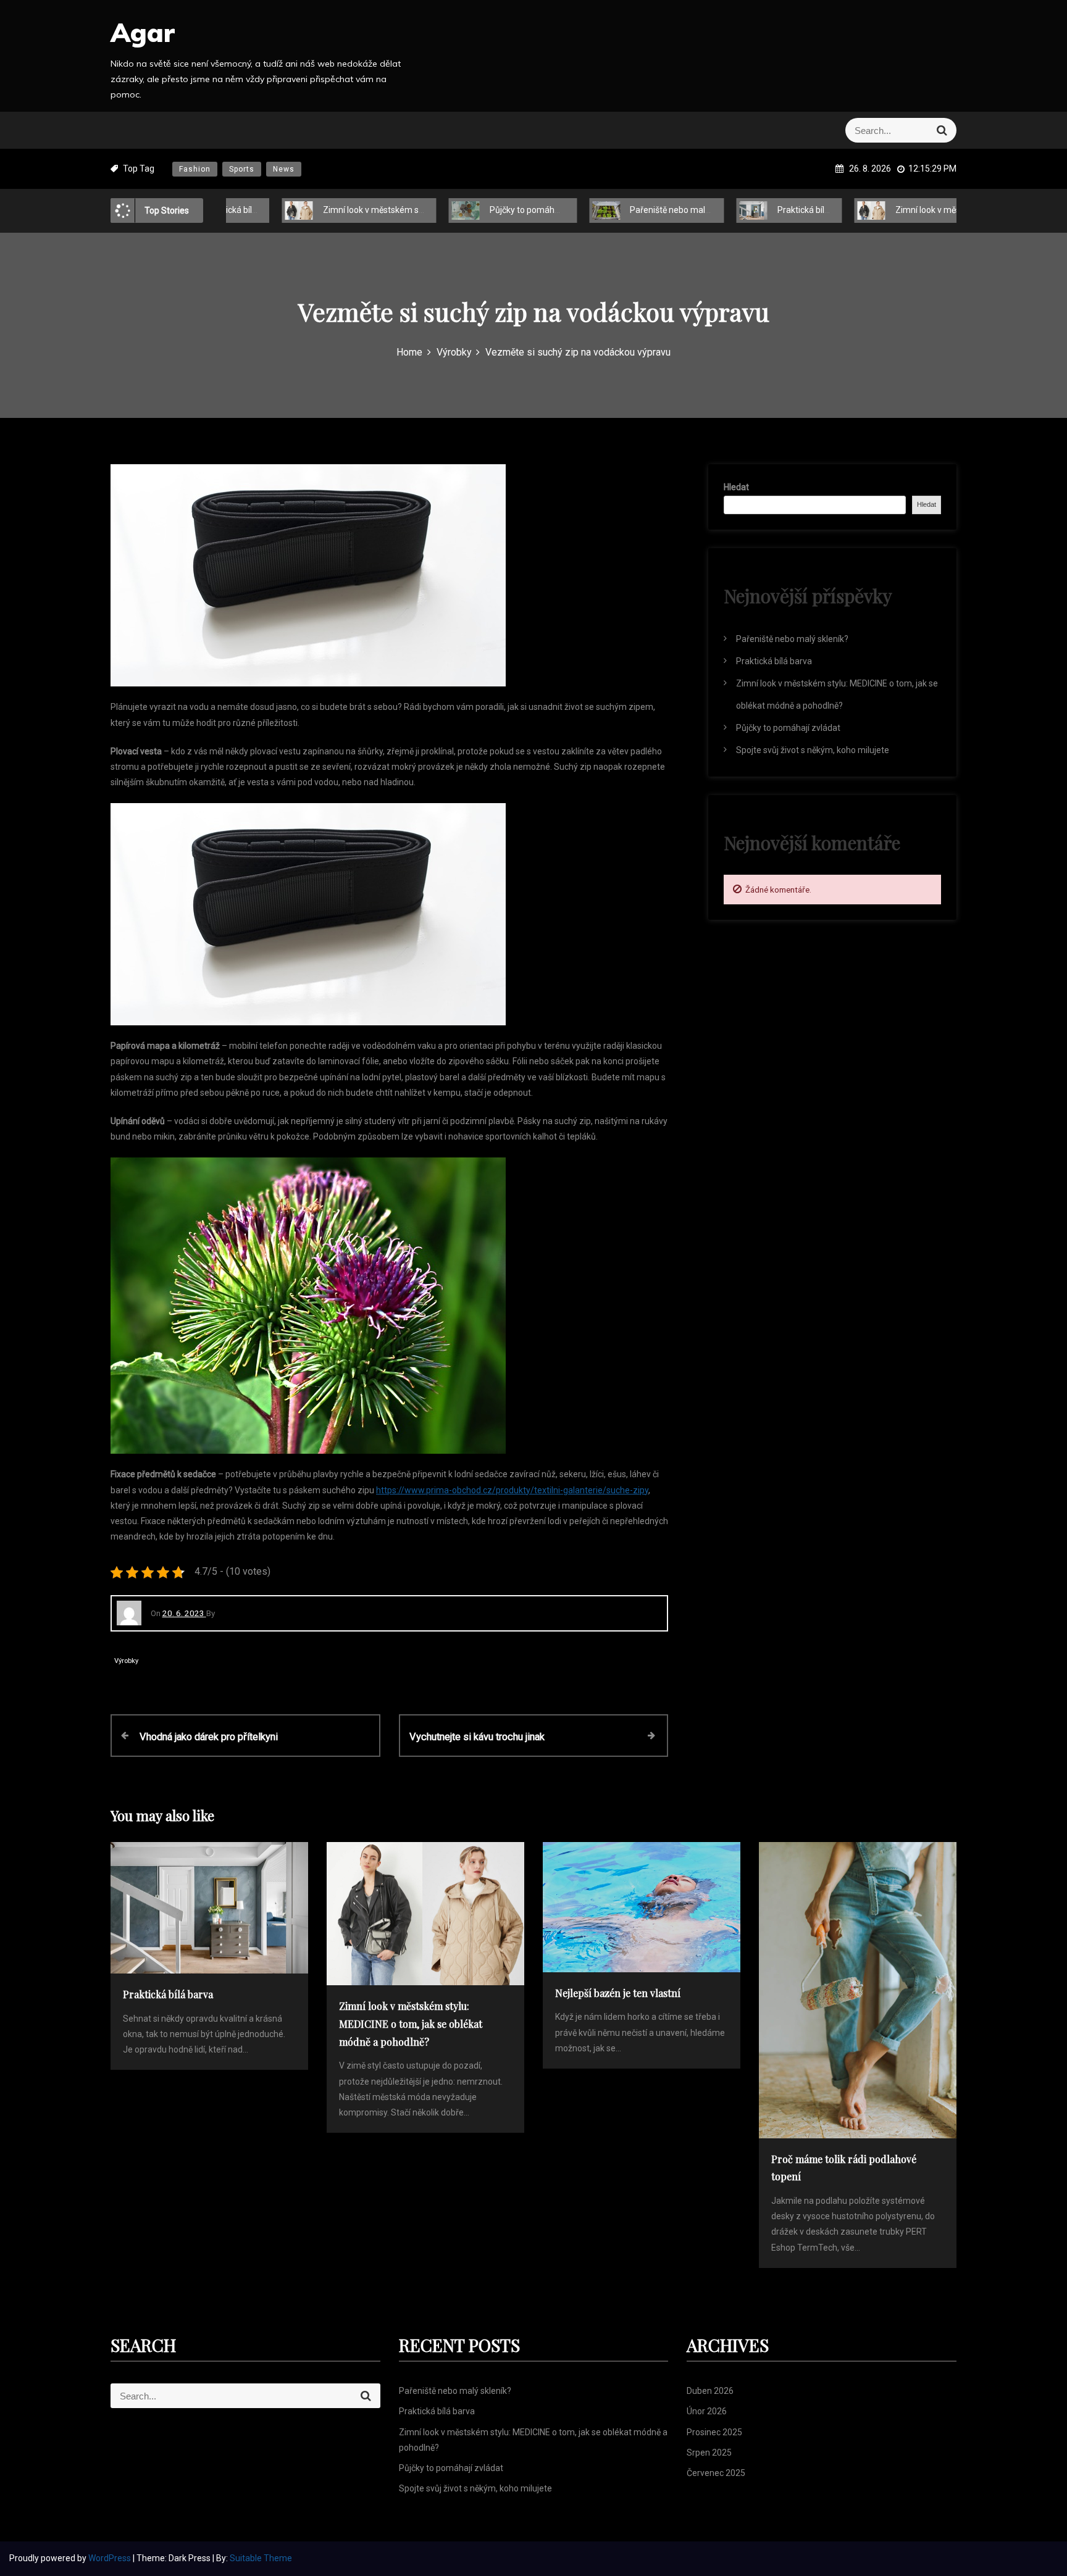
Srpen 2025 (709, 2453)
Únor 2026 (707, 2411)
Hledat (736, 487)
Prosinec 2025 (714, 2432)
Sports (242, 169)
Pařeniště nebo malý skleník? (642, 210)
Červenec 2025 (716, 2473)
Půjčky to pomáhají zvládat (497, 210)
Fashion (195, 169)
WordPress (111, 2558)
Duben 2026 (710, 2391)
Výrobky (126, 1661)
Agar (143, 32)
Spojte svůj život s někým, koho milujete (813, 750)
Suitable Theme (261, 2558)
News (284, 169)
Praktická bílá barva (771, 210)
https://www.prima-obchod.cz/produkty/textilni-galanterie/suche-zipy (512, 1490)
